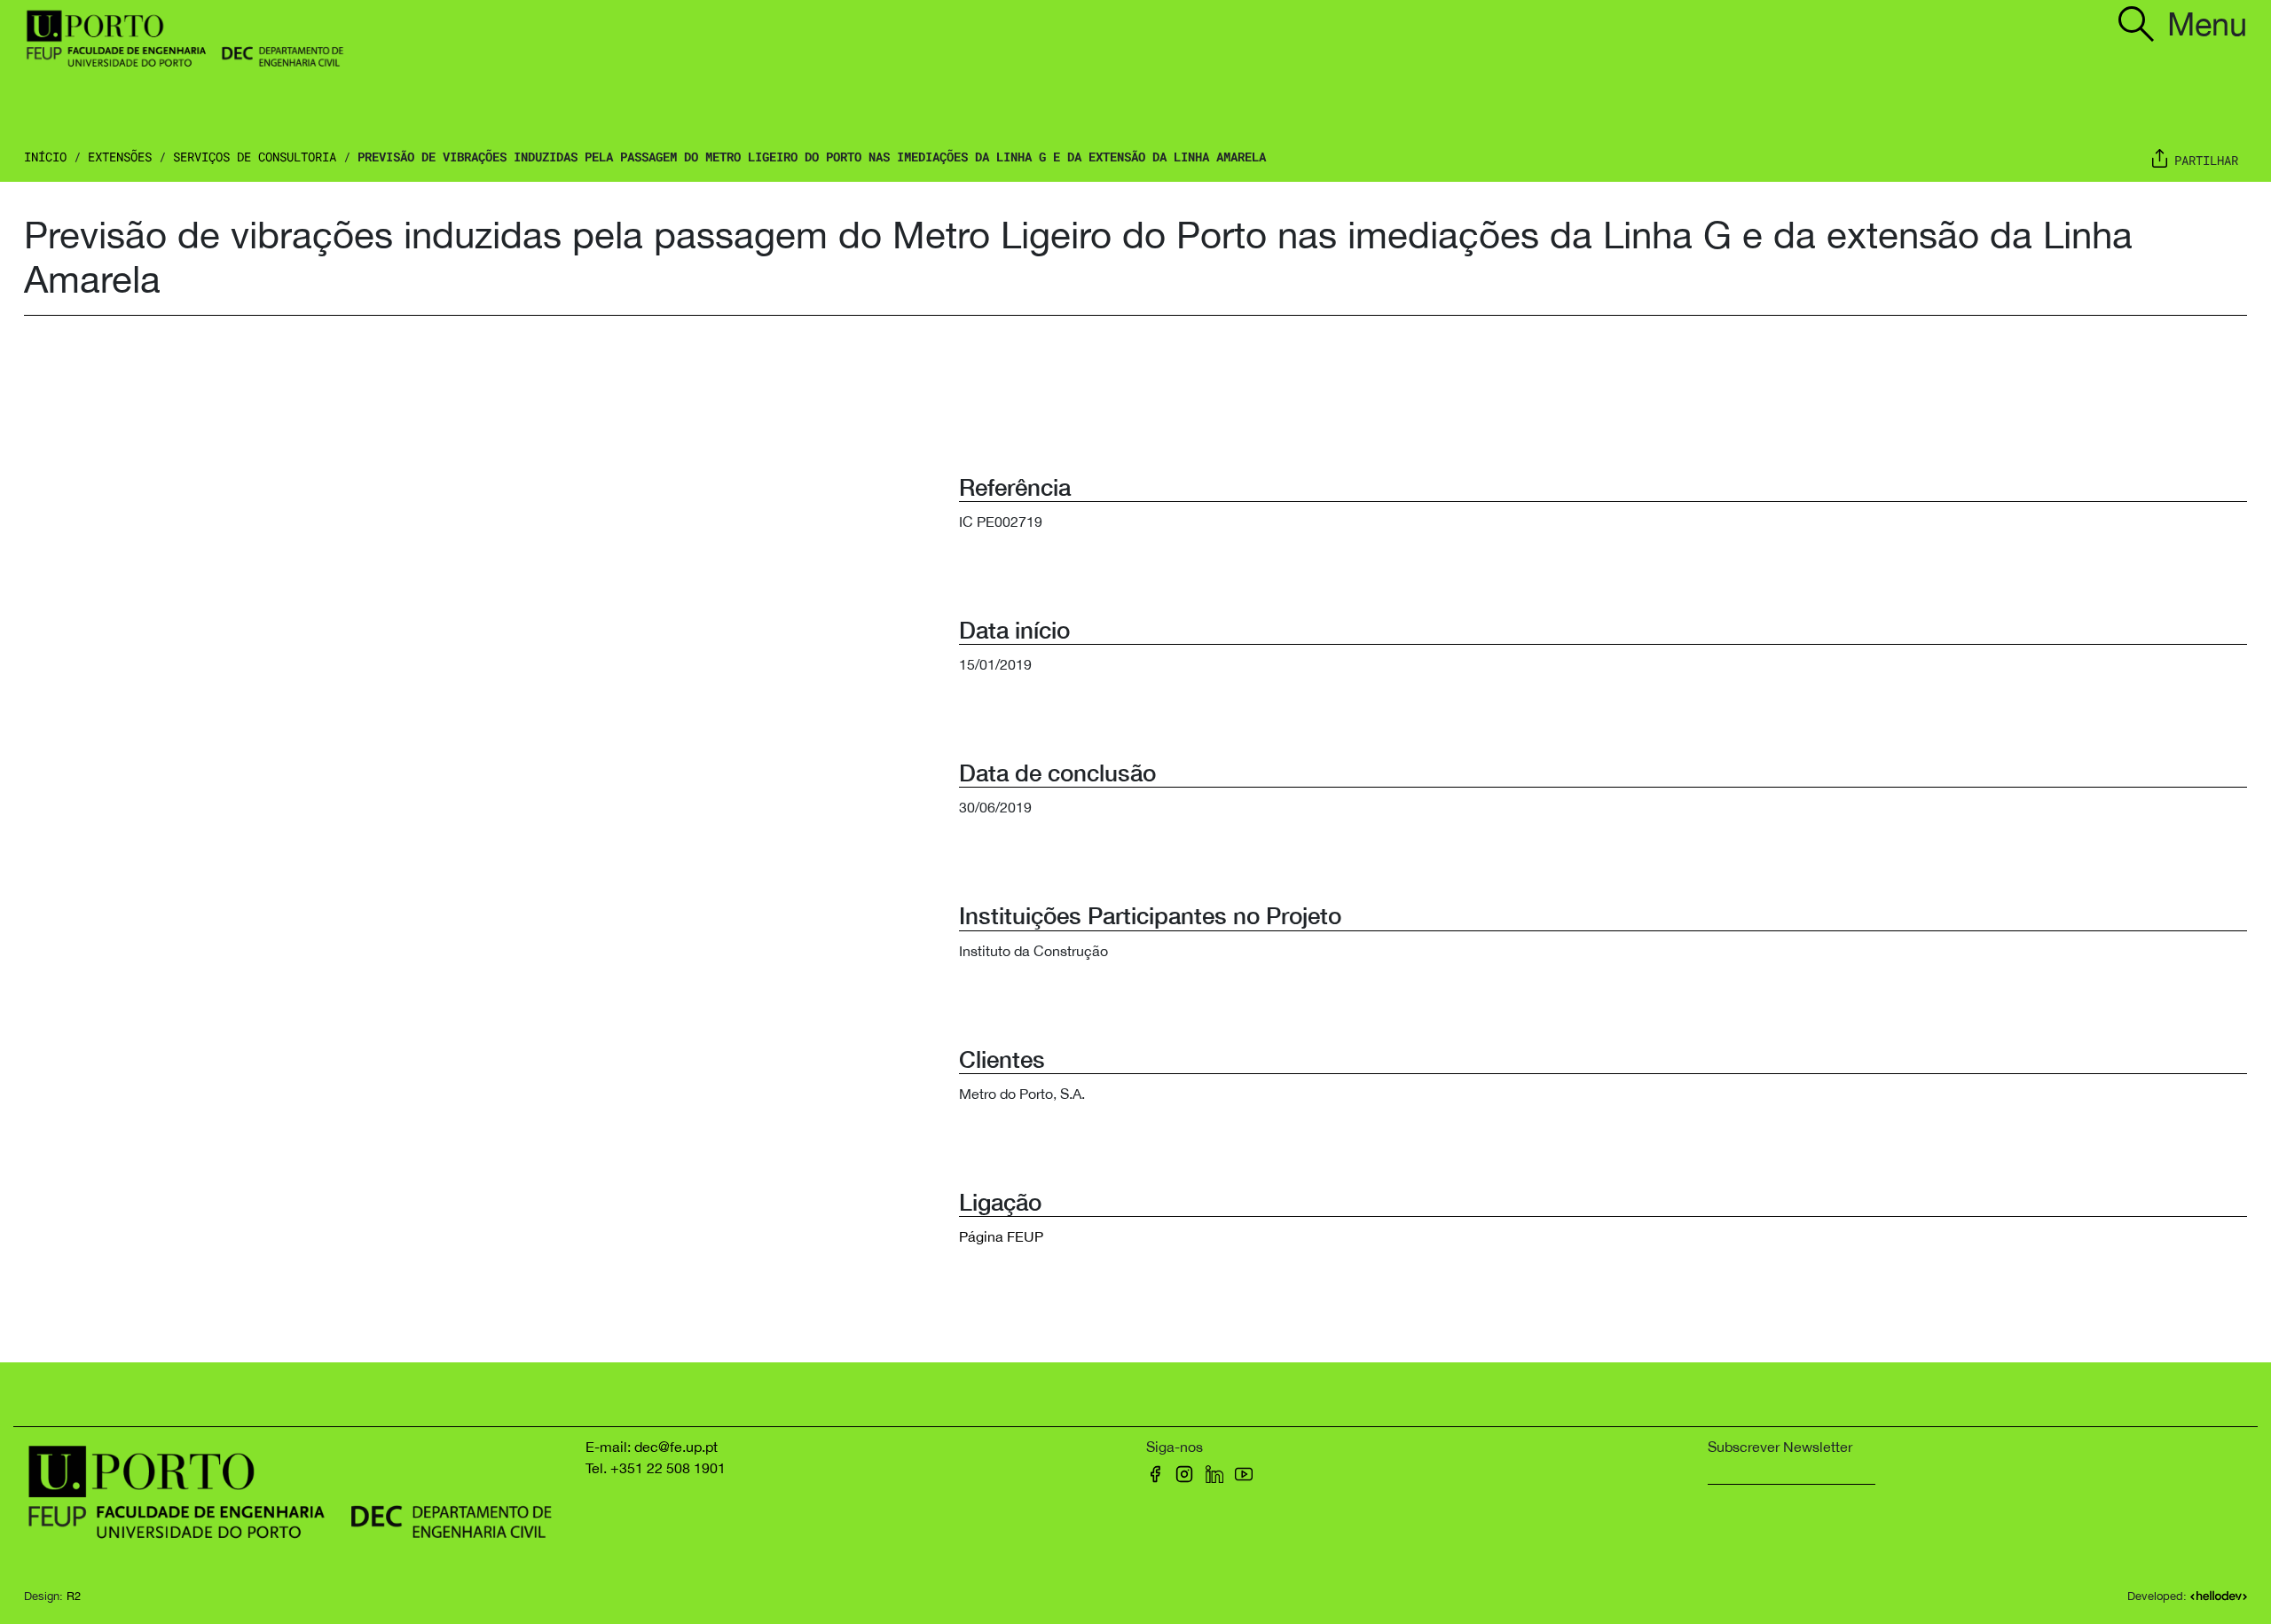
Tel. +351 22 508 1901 (656, 1468)
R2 (74, 1596)
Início (45, 157)
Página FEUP (1001, 1236)
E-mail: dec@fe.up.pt (652, 1447)
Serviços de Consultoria (255, 157)
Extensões (120, 157)
